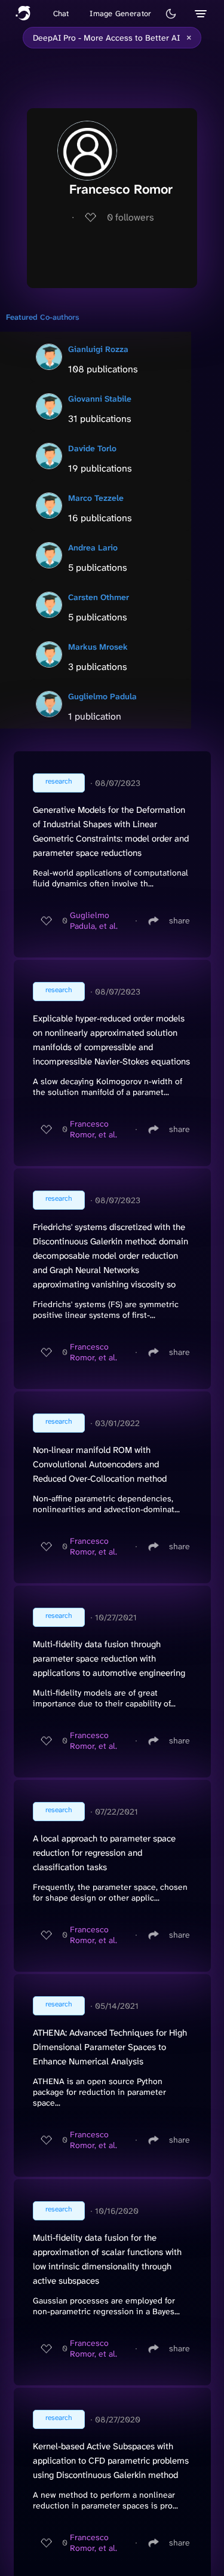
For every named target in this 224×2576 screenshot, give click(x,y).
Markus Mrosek (98, 647)
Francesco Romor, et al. (93, 1129)
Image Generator (120, 13)
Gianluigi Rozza (98, 349)
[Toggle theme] (171, 14)
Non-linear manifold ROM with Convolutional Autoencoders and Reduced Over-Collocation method (100, 1464)
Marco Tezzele (96, 498)
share (179, 920)
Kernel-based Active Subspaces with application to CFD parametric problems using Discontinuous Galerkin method (111, 2461)
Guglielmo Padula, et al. (94, 920)
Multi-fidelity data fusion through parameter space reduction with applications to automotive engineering (109, 1659)
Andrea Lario (93, 547)
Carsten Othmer (99, 597)
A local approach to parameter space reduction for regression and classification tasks (104, 1853)
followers (131, 217)
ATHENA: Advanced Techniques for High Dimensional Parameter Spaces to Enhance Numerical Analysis (110, 2047)
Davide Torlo (92, 448)
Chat (61, 13)
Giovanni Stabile (100, 399)
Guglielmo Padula (102, 696)
